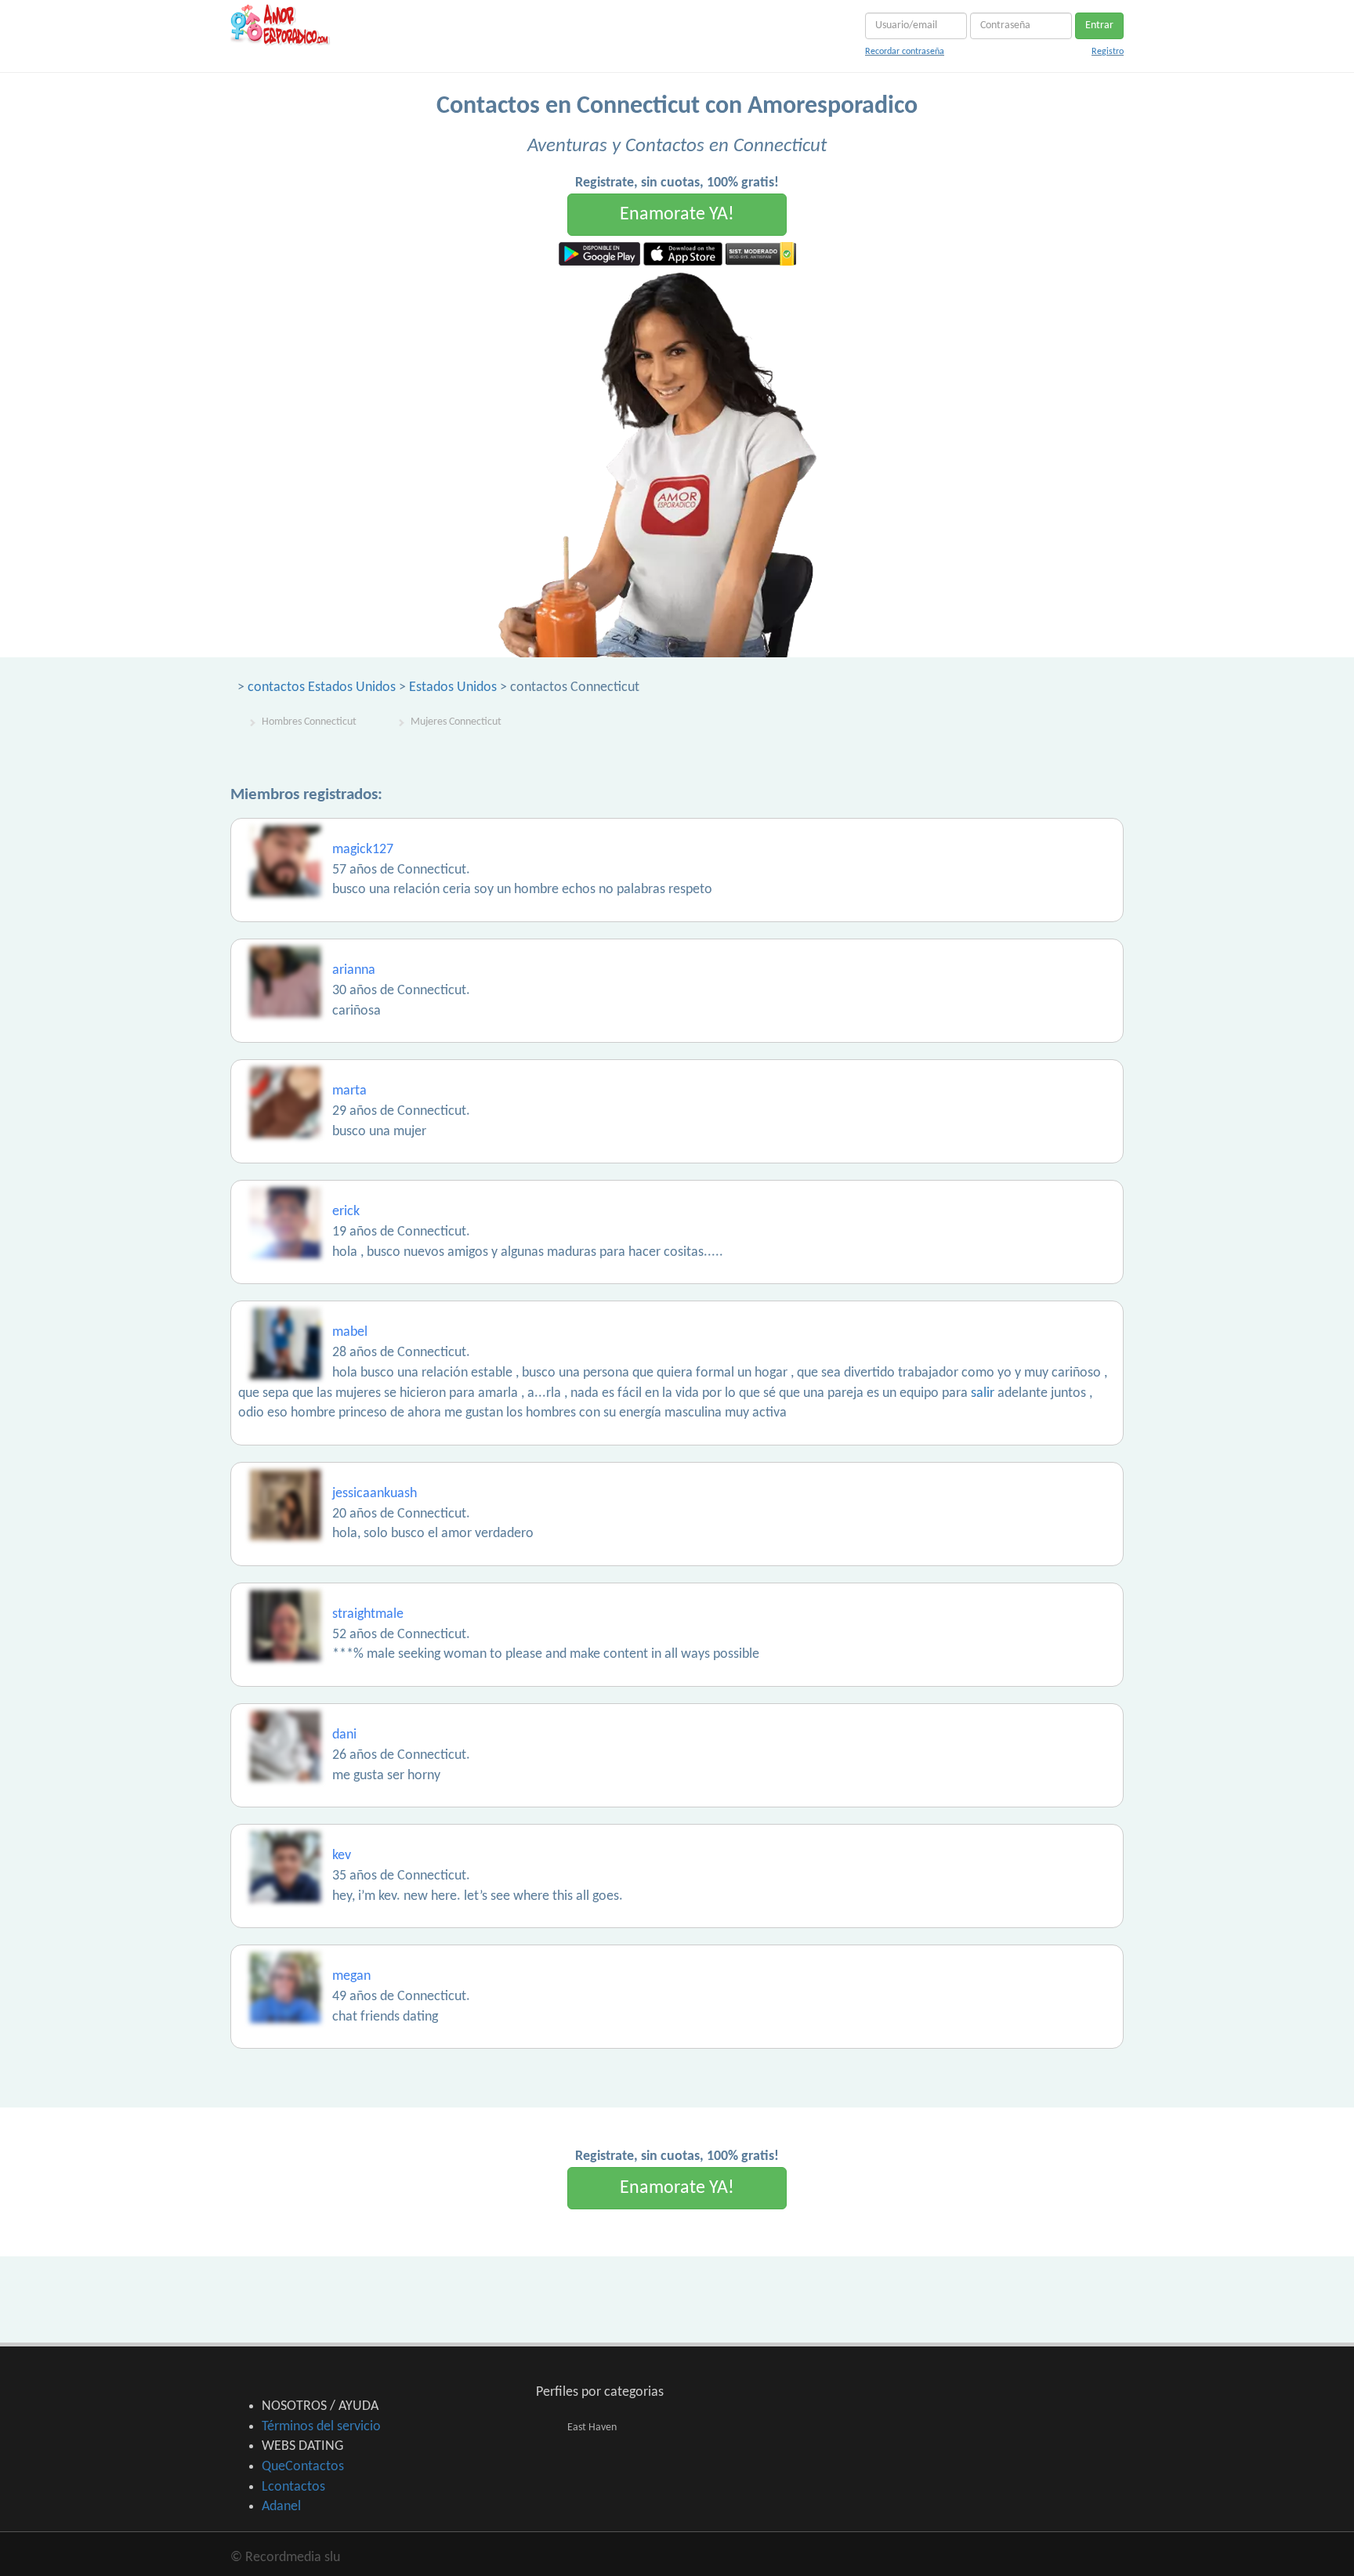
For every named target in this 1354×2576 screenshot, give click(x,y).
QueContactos (303, 2467)
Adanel (281, 2507)
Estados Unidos (453, 687)
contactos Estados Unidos (322, 687)
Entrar (1099, 25)
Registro (1108, 52)
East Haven (592, 2428)
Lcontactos (293, 2487)
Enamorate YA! (677, 215)
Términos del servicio (321, 2427)
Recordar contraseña (905, 52)
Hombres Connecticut (309, 722)
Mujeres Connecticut (456, 722)
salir (983, 1393)
